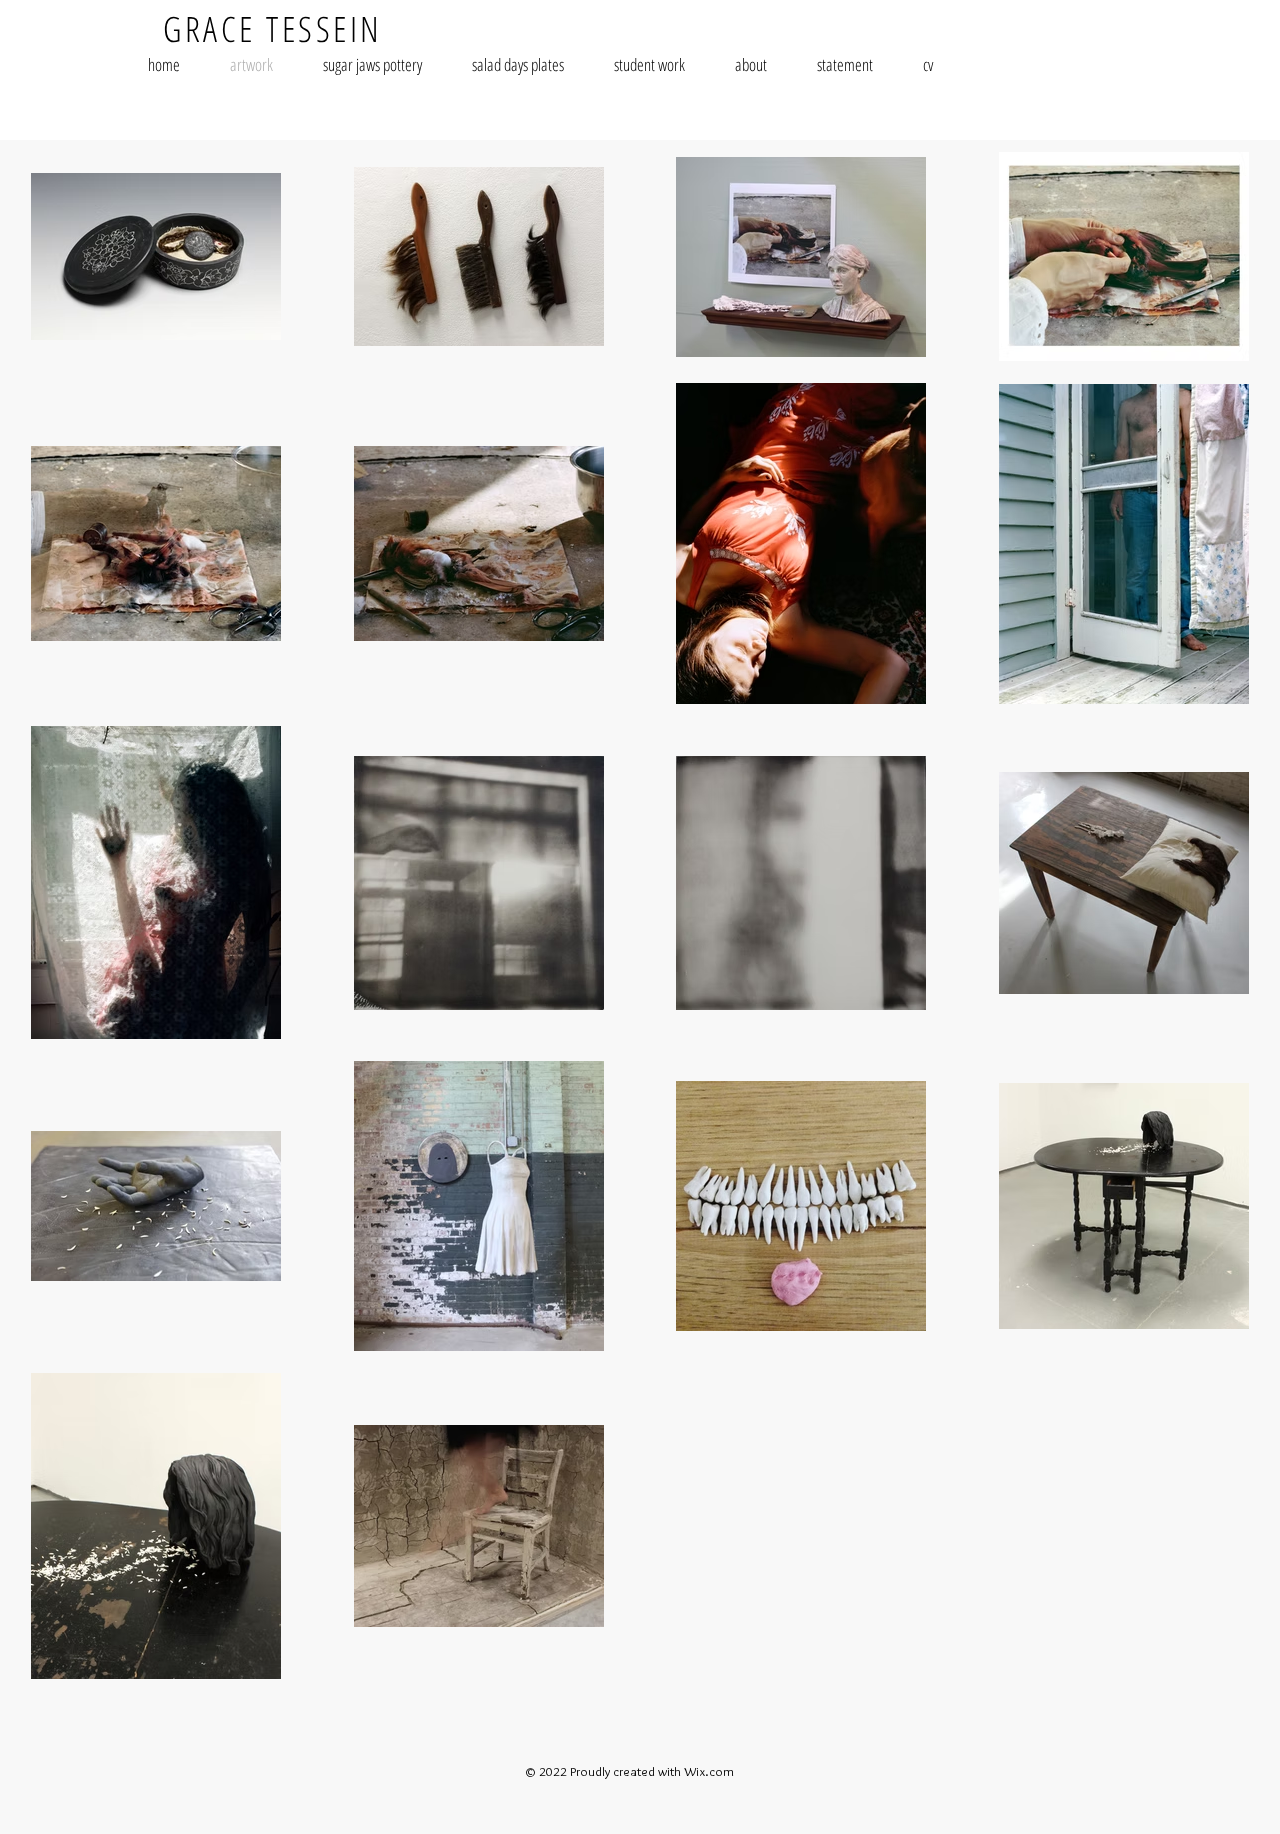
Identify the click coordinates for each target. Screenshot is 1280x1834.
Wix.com (709, 1771)
